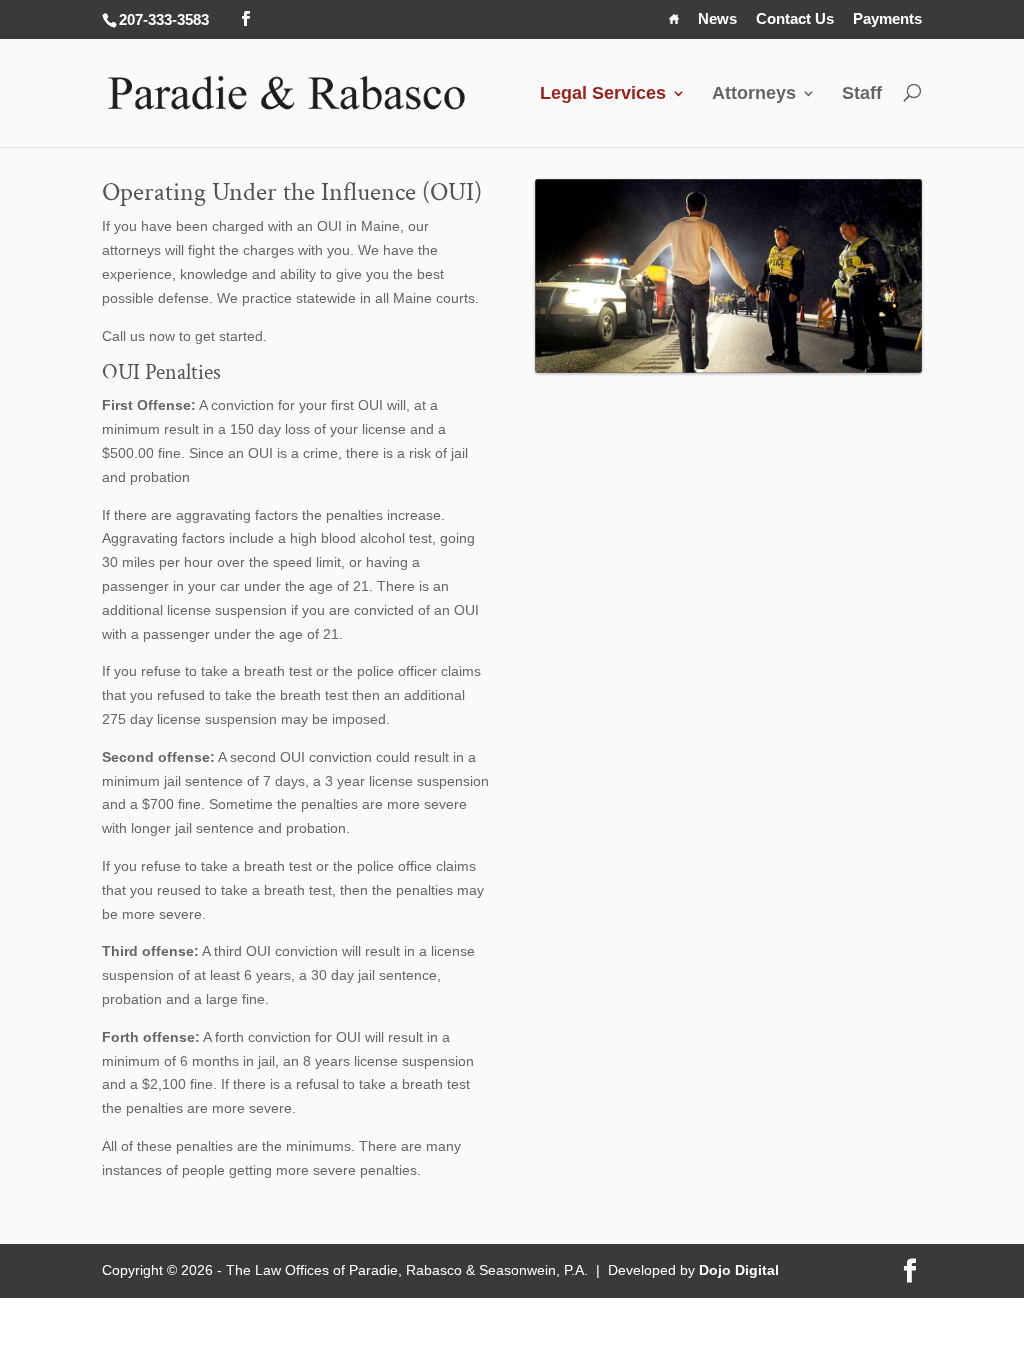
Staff (862, 93)
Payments (887, 19)
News (717, 19)
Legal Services (603, 93)
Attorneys (754, 93)
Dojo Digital (739, 1270)
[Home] (674, 24)
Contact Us (795, 19)
